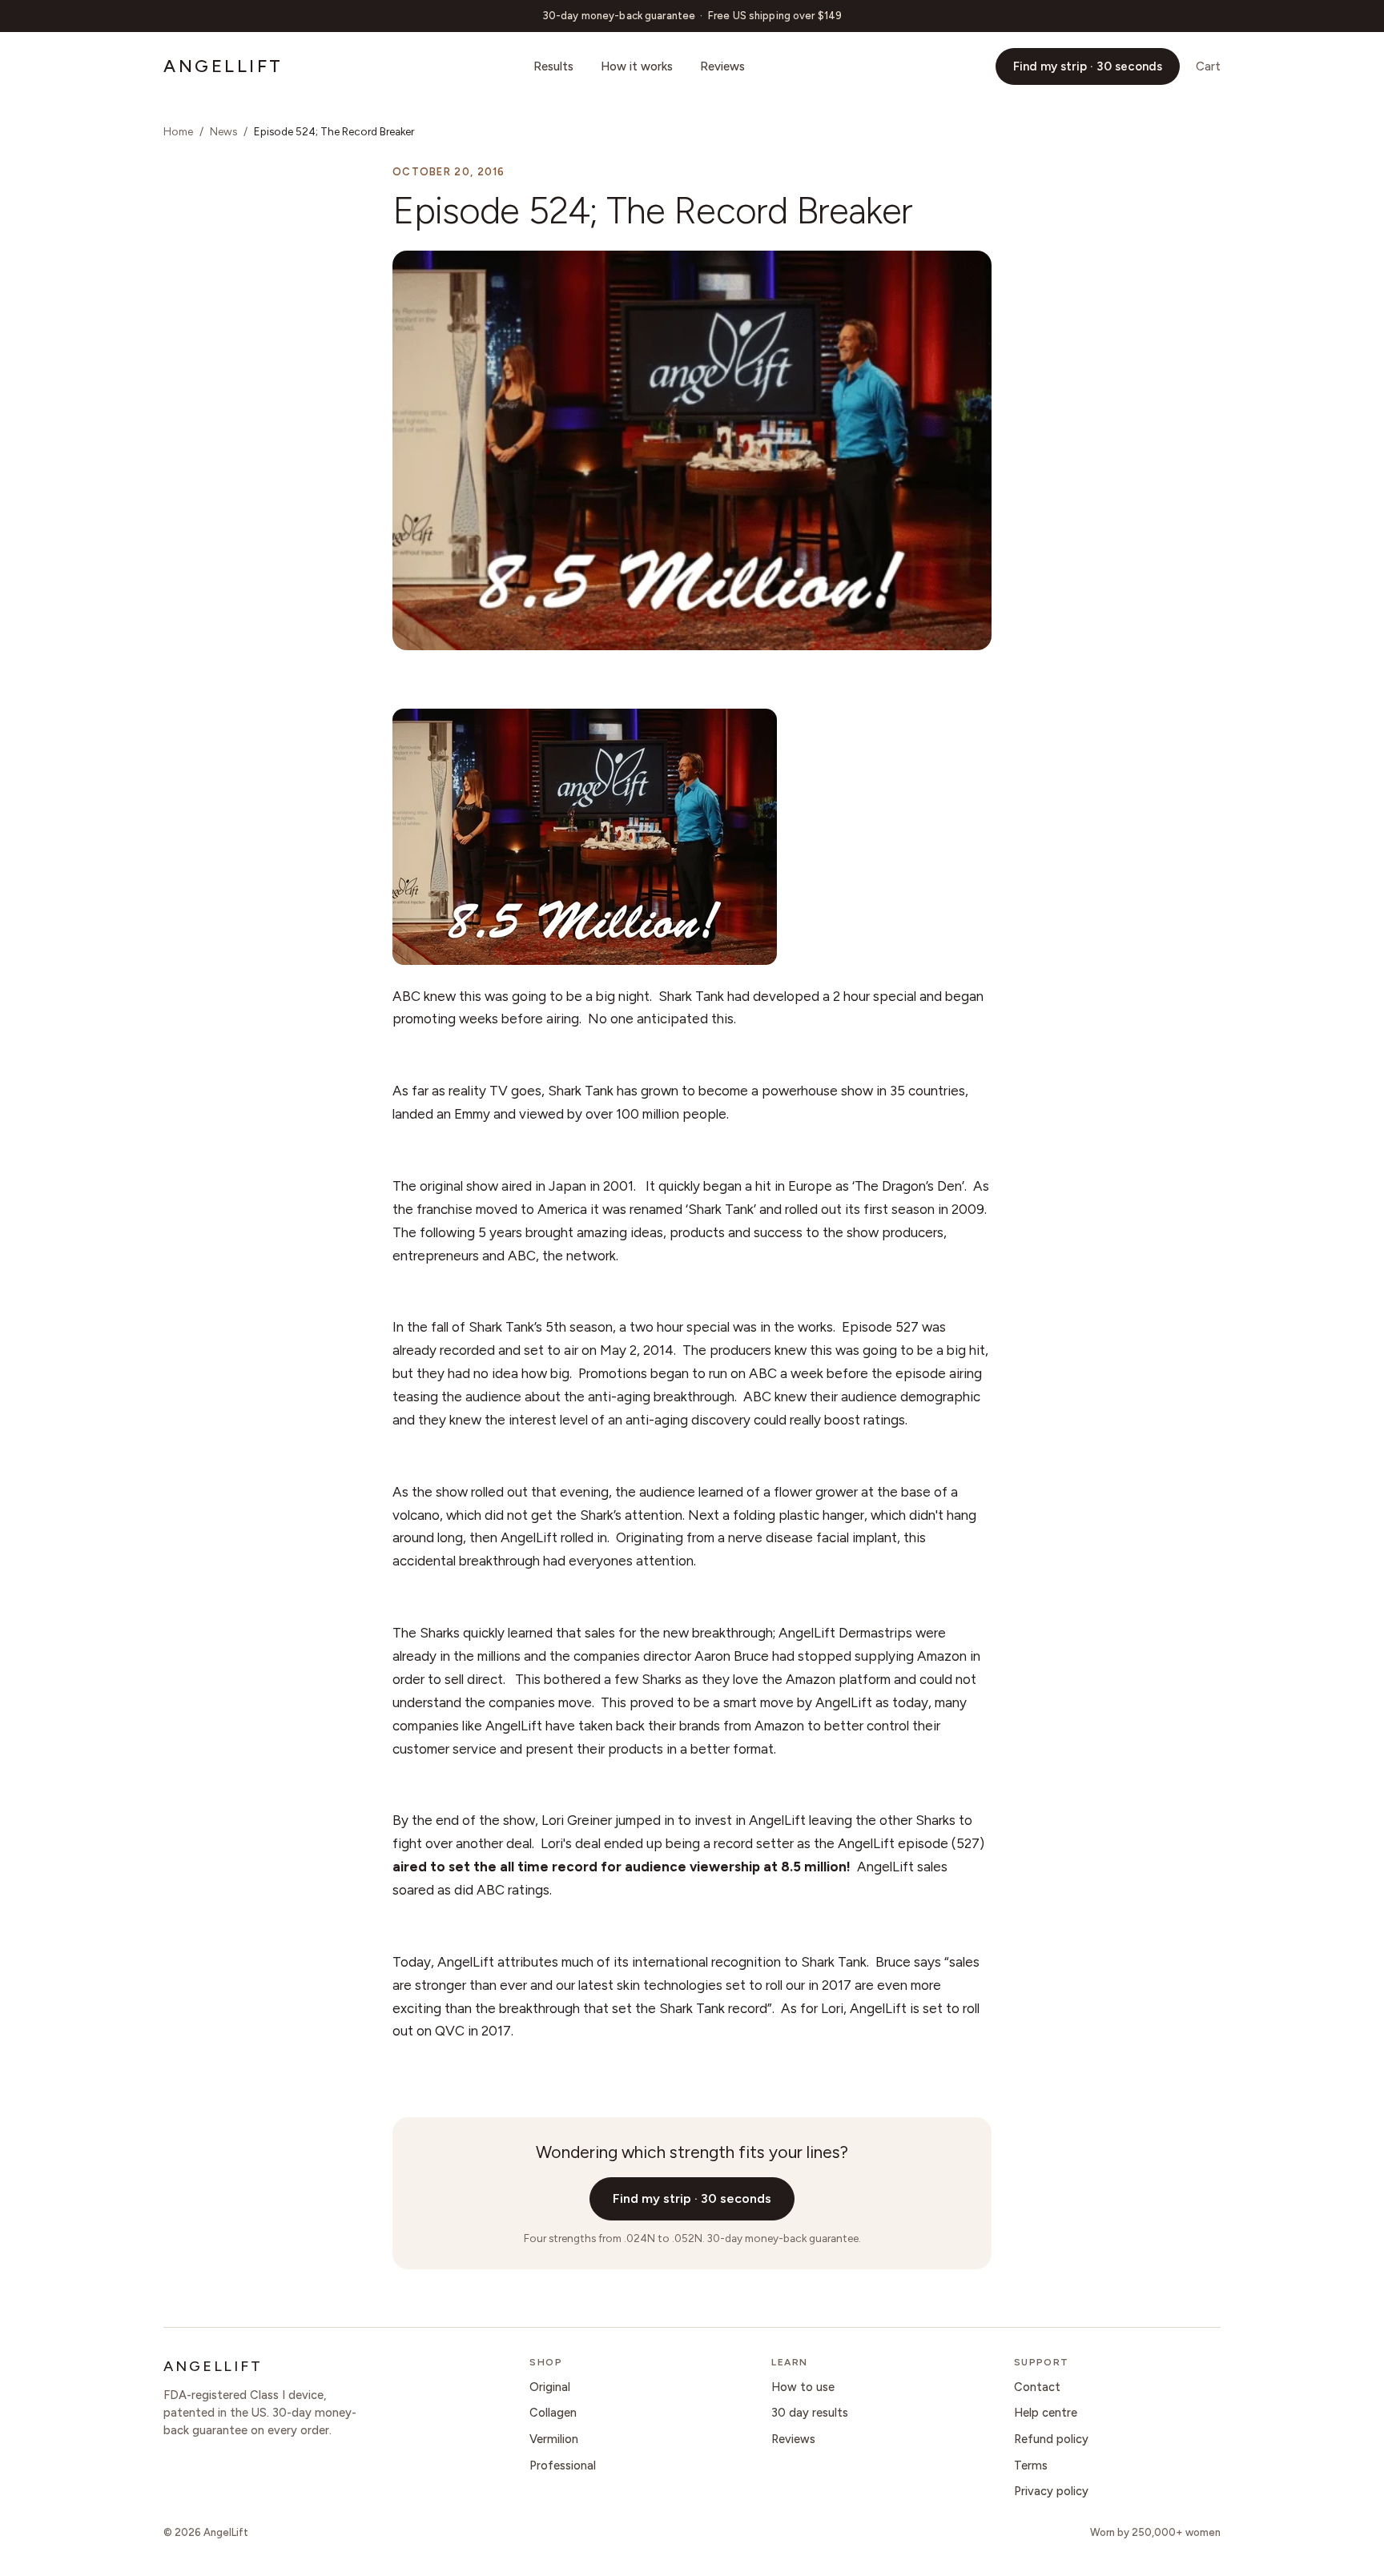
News (223, 131)
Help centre (1046, 2413)
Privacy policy (1051, 2491)
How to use (803, 2387)
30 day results (810, 2413)
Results (553, 66)
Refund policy (1051, 2439)
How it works (637, 66)
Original (550, 2387)
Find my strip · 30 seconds (1088, 66)
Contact (1037, 2387)
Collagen (553, 2413)
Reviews (722, 66)
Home (178, 131)
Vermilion (554, 2439)
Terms (1031, 2465)
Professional (563, 2465)
